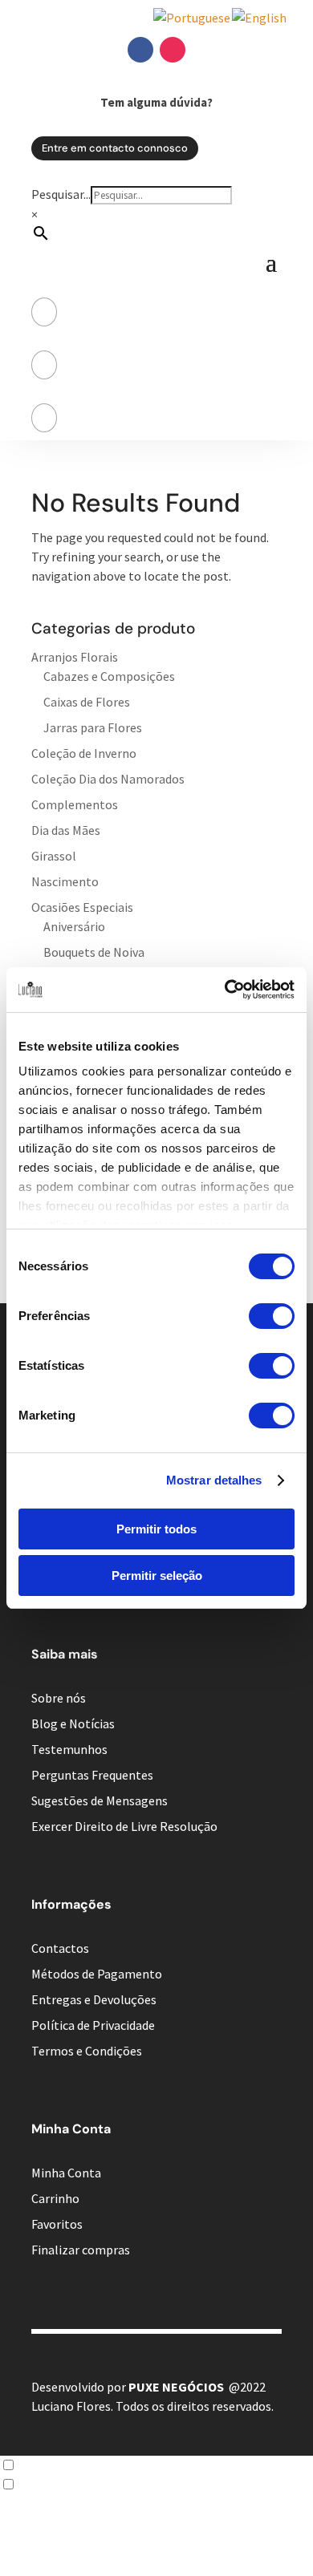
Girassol (54, 856)
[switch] (272, 1316)
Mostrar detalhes (214, 1480)
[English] (260, 18)
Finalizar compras (81, 2250)
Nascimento (65, 881)
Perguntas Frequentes (92, 1775)
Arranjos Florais (75, 657)
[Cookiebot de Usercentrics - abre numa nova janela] (225, 990)
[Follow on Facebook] (140, 50)
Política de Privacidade (93, 2025)
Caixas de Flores (87, 702)
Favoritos (57, 2224)
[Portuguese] (193, 18)
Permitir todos (156, 1529)
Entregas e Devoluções (94, 1999)
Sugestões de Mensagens (100, 1800)
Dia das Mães (66, 830)
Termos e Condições (87, 2051)
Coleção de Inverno (84, 753)
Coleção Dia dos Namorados (108, 779)
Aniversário (74, 926)
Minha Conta (66, 2173)
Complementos (75, 804)
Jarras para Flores (93, 727)
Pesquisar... (61, 194)
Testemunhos (69, 1749)
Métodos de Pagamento (97, 1974)
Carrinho (55, 2198)
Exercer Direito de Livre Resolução (124, 1826)
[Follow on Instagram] (173, 50)
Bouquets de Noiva (94, 952)
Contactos (60, 1948)
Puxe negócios (176, 2387)
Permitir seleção (157, 1576)
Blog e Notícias (73, 1723)
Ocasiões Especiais (82, 907)
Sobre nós (59, 1698)
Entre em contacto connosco (115, 148)
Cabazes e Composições (109, 676)
